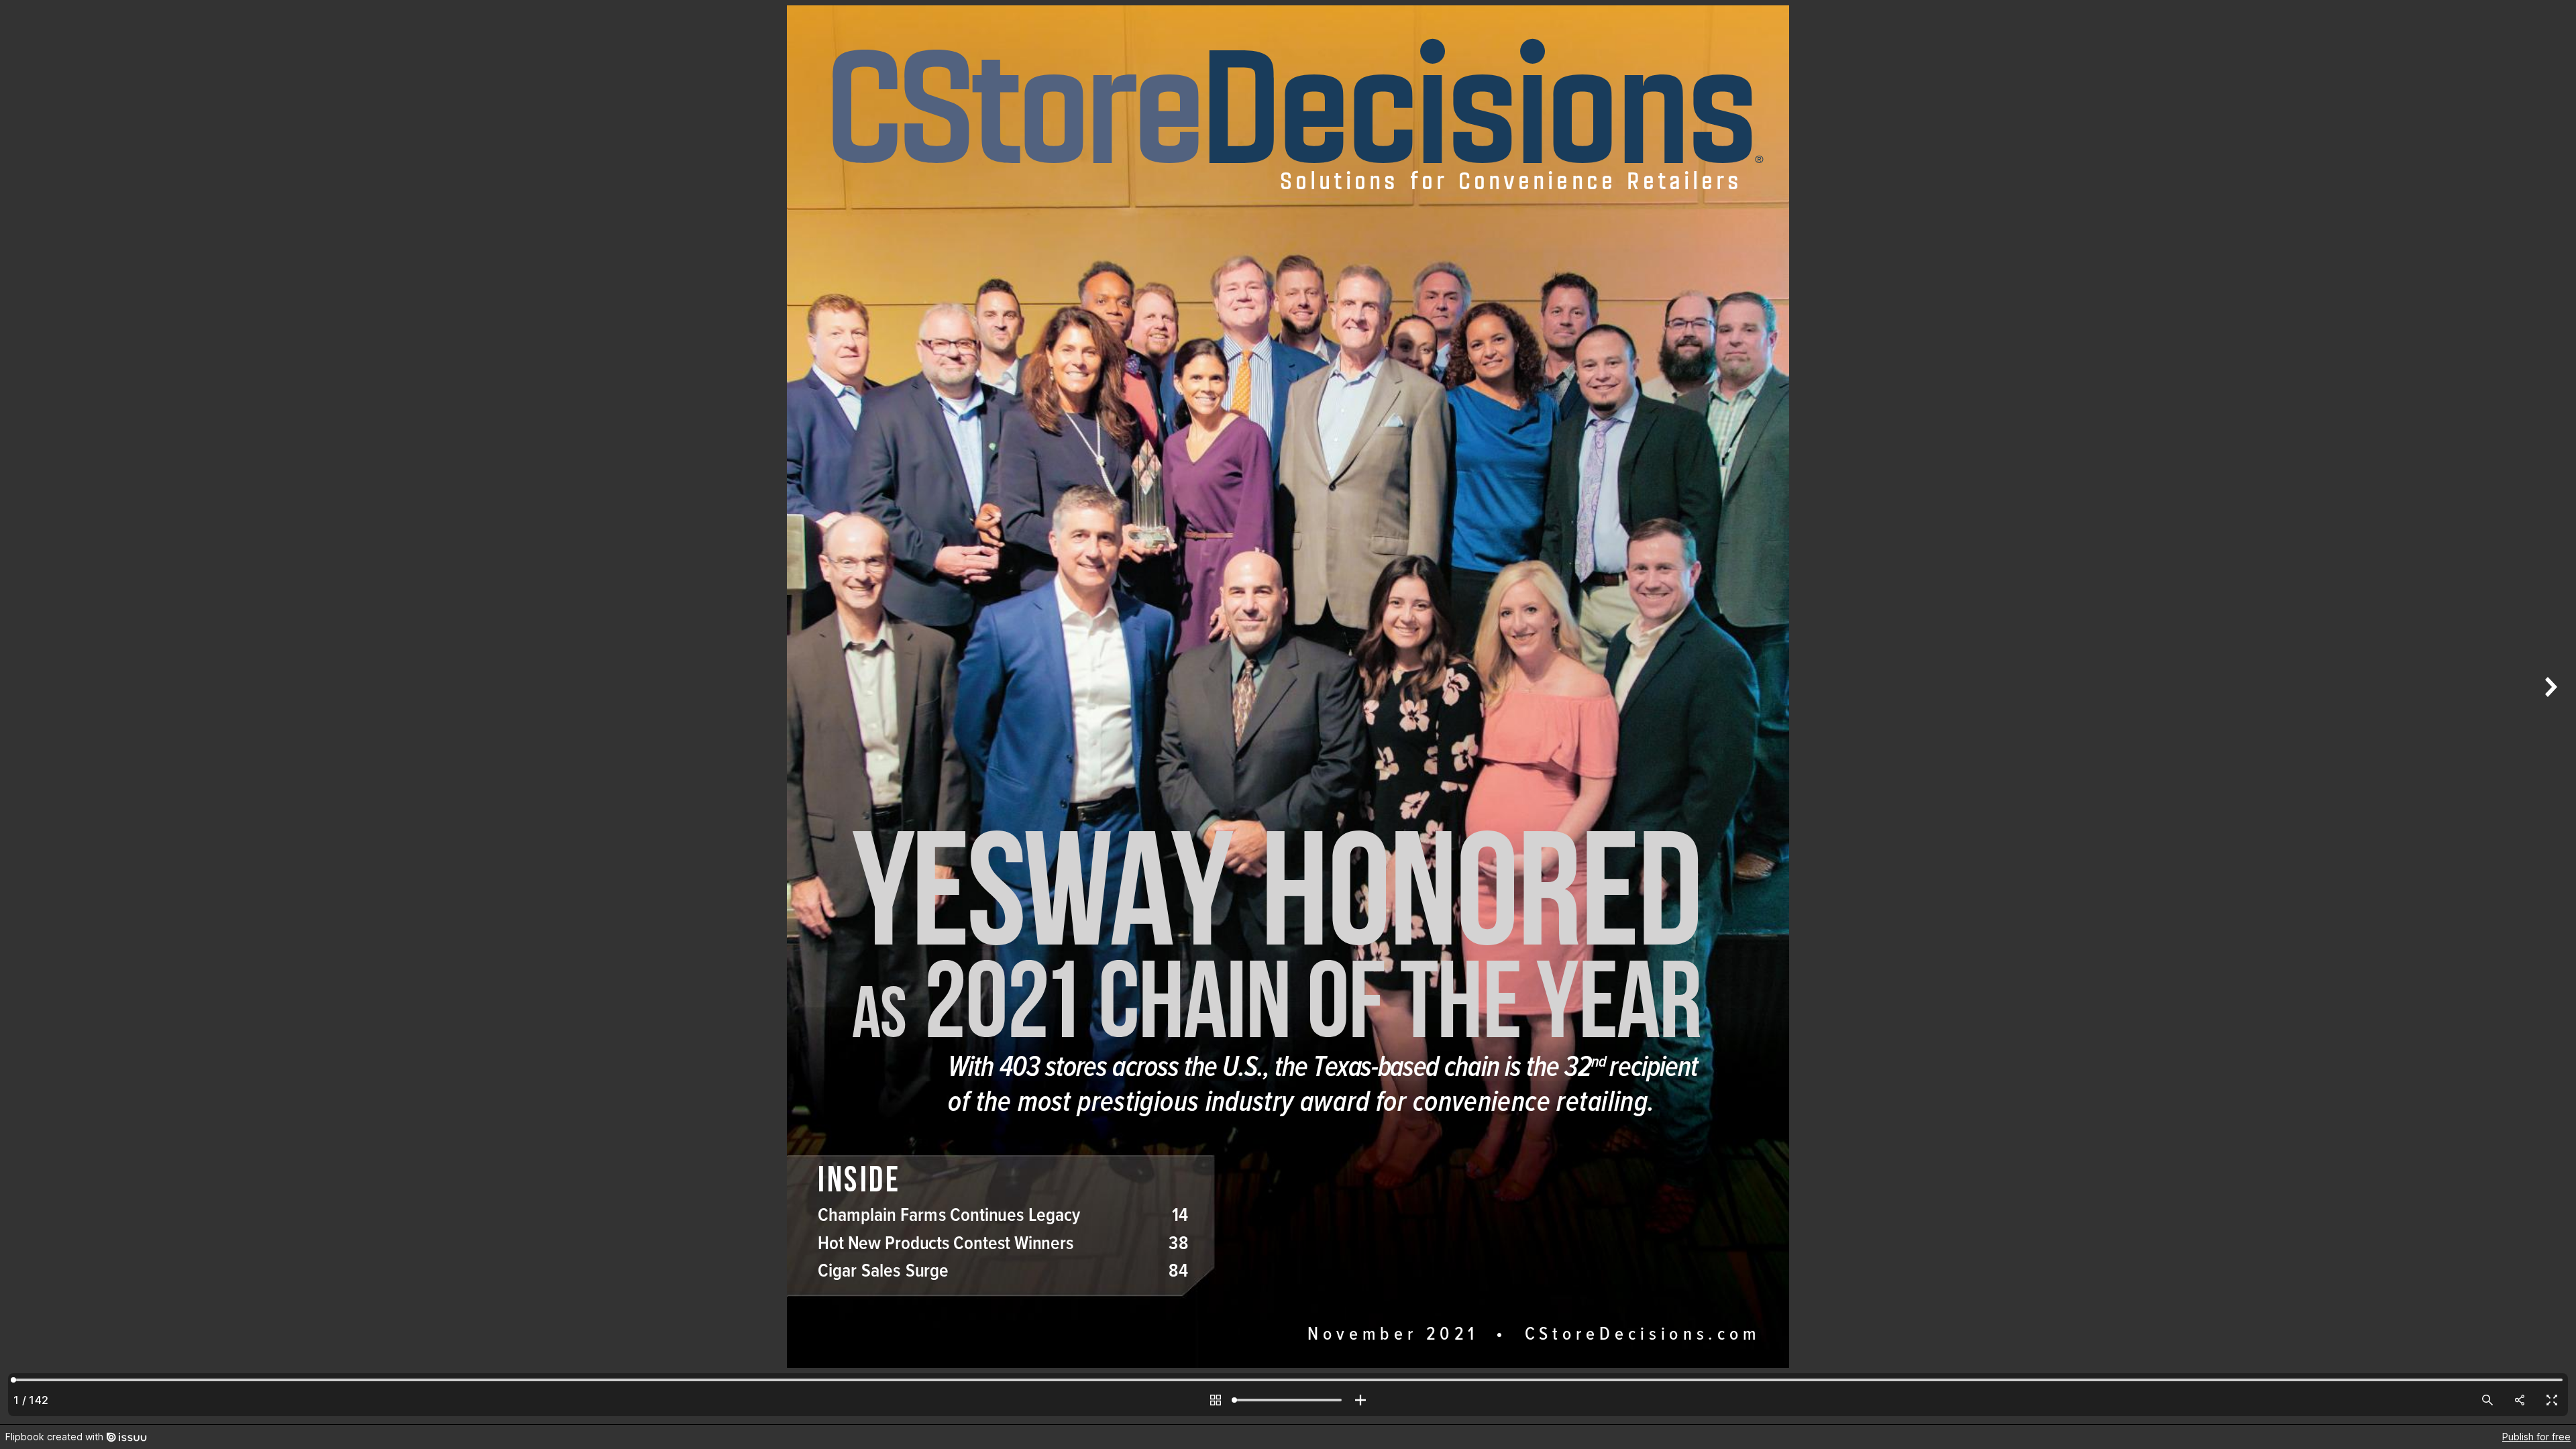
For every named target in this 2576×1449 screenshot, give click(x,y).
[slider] (1288, 1400)
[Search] (2487, 1400)
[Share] (2520, 1400)
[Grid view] (1216, 1400)
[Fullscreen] (2552, 1400)
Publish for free (2536, 1437)
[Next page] (2549, 712)
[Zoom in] (1360, 1400)
